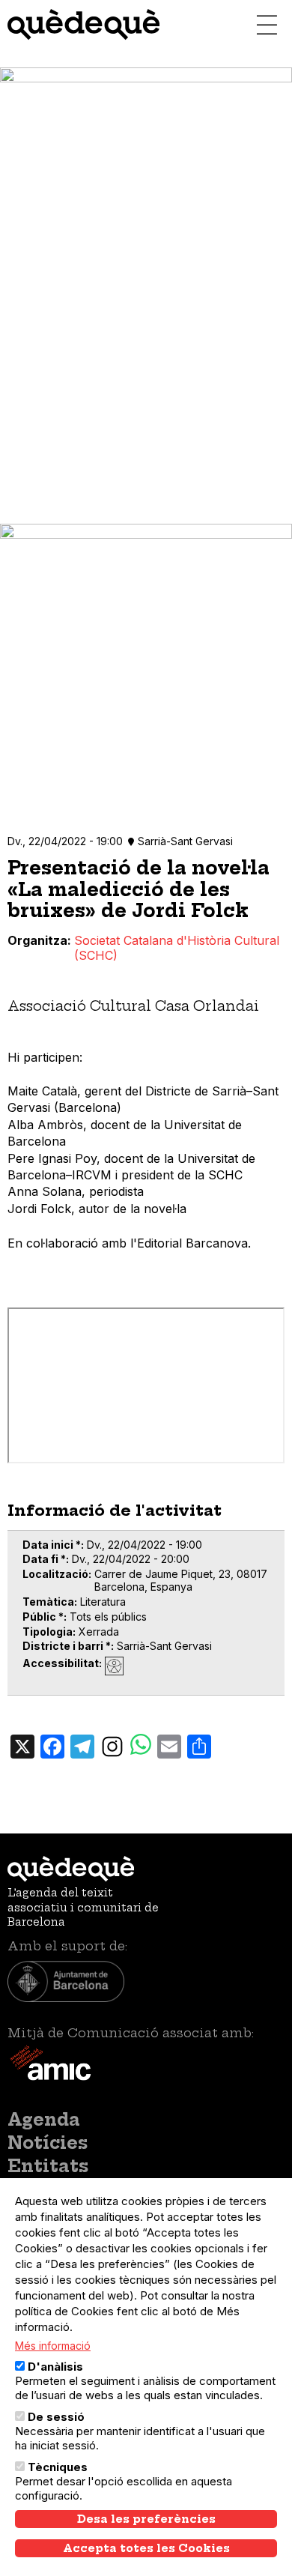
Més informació (53, 2346)
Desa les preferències (146, 2519)
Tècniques (58, 2467)
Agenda (44, 2120)
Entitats (48, 2166)
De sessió (56, 2417)
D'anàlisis (55, 2367)
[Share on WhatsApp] (141, 1746)
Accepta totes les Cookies (146, 2548)
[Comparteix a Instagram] (112, 1746)
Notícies (48, 2143)
